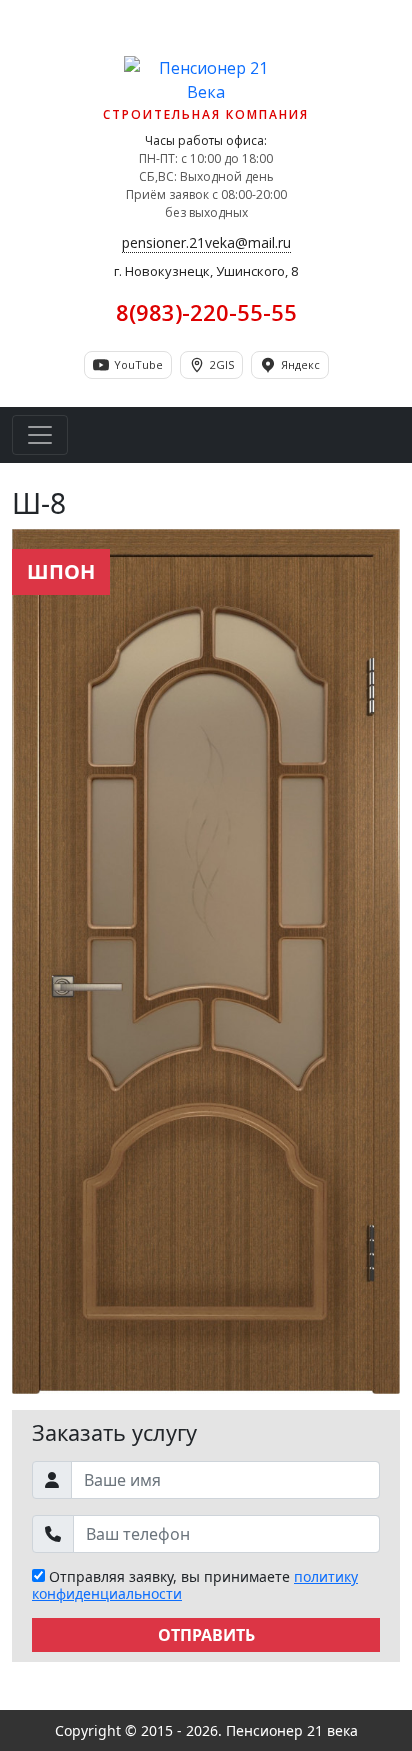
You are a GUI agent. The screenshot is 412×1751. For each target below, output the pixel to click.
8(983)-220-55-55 (206, 312)
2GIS (222, 364)
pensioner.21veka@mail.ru (206, 242)
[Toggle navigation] (40, 435)
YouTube (138, 364)
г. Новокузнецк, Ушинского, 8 (206, 271)
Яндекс (300, 364)
